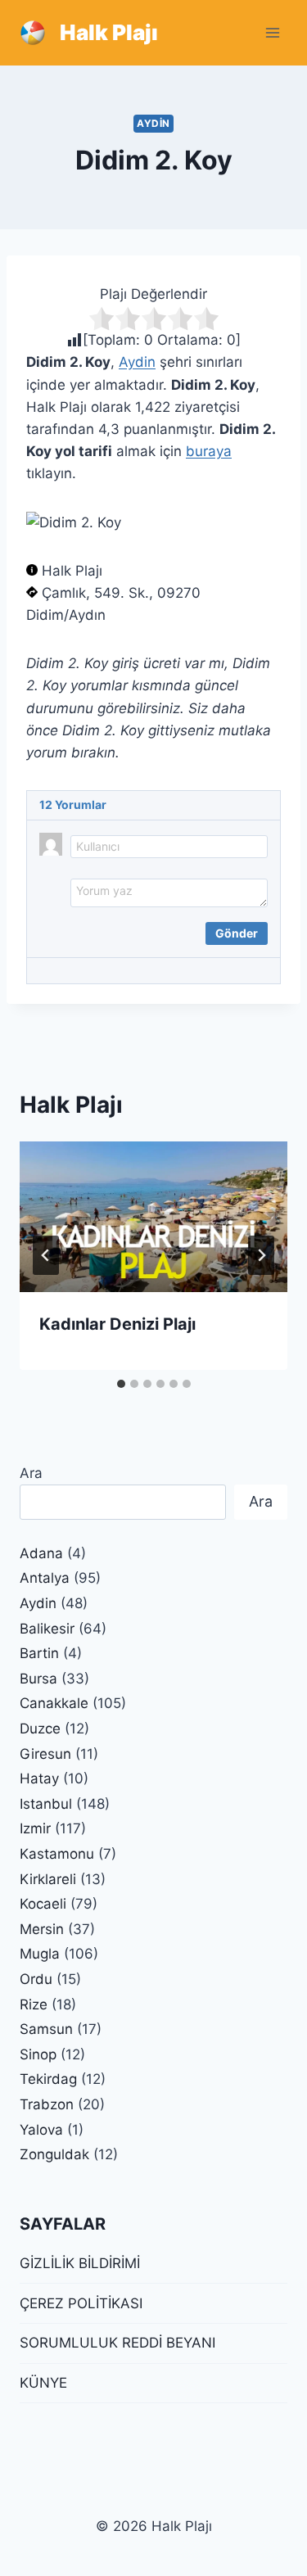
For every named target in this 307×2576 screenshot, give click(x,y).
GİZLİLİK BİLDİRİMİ (80, 2263)
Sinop (38, 2054)
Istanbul (46, 1804)
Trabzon (47, 2104)
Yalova (41, 2130)
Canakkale (54, 1703)
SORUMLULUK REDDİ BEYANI (117, 2343)
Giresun (45, 1754)
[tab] (121, 1384)
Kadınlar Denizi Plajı (117, 1324)
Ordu (36, 1979)
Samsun (46, 2029)
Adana (41, 1553)
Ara (31, 1473)
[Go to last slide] (46, 1255)
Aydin (153, 123)
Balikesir (47, 1629)
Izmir (35, 1828)
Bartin (39, 1653)
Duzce (40, 1729)
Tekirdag (48, 2079)
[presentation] (153, 1217)
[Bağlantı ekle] (125, 930)
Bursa (38, 1679)
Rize (34, 2004)
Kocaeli (43, 1904)
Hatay (39, 1778)
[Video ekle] (104, 930)
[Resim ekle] (83, 930)
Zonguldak (54, 2154)
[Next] (261, 1255)
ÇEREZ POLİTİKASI (81, 2303)
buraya (209, 451)
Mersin (42, 1929)
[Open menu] (272, 32)
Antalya (45, 1578)
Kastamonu (57, 1854)
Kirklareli (48, 1879)
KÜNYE (43, 2383)
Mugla (40, 1954)
